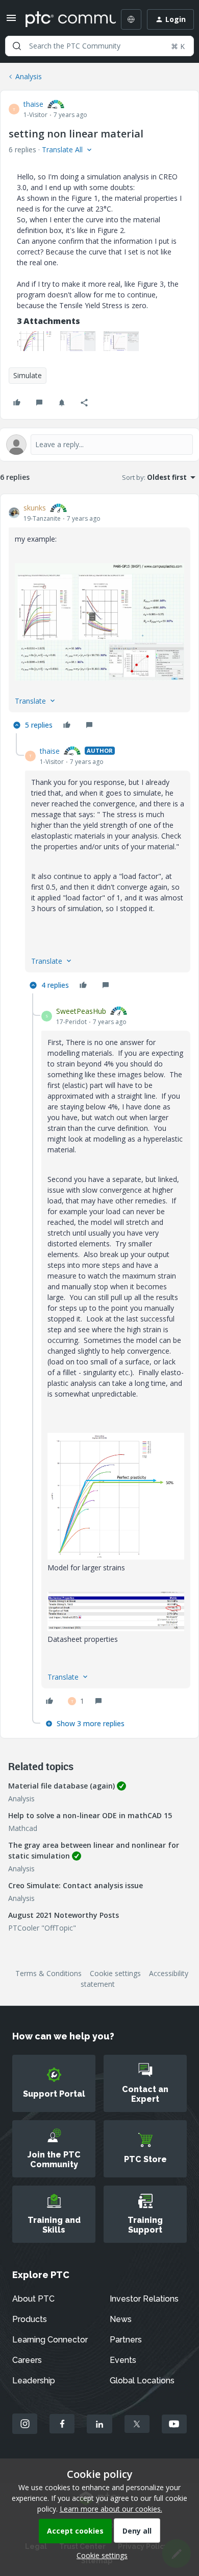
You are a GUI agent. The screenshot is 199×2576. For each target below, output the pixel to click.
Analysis (29, 76)
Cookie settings (115, 1973)
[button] (11, 21)
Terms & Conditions (48, 1973)
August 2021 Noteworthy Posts (64, 1915)
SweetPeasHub (81, 1011)
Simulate (28, 375)
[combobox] (99, 46)
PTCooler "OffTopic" (42, 1928)
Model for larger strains (86, 1568)
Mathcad (23, 1828)
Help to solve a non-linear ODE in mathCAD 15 (90, 1815)
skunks (35, 508)
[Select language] (131, 19)
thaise (33, 104)
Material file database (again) (61, 1786)
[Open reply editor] (99, 445)
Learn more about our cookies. (111, 2509)
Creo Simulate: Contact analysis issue (76, 1885)
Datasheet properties (83, 1639)
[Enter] (17, 46)
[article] (99, 618)
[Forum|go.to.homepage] (63, 19)
